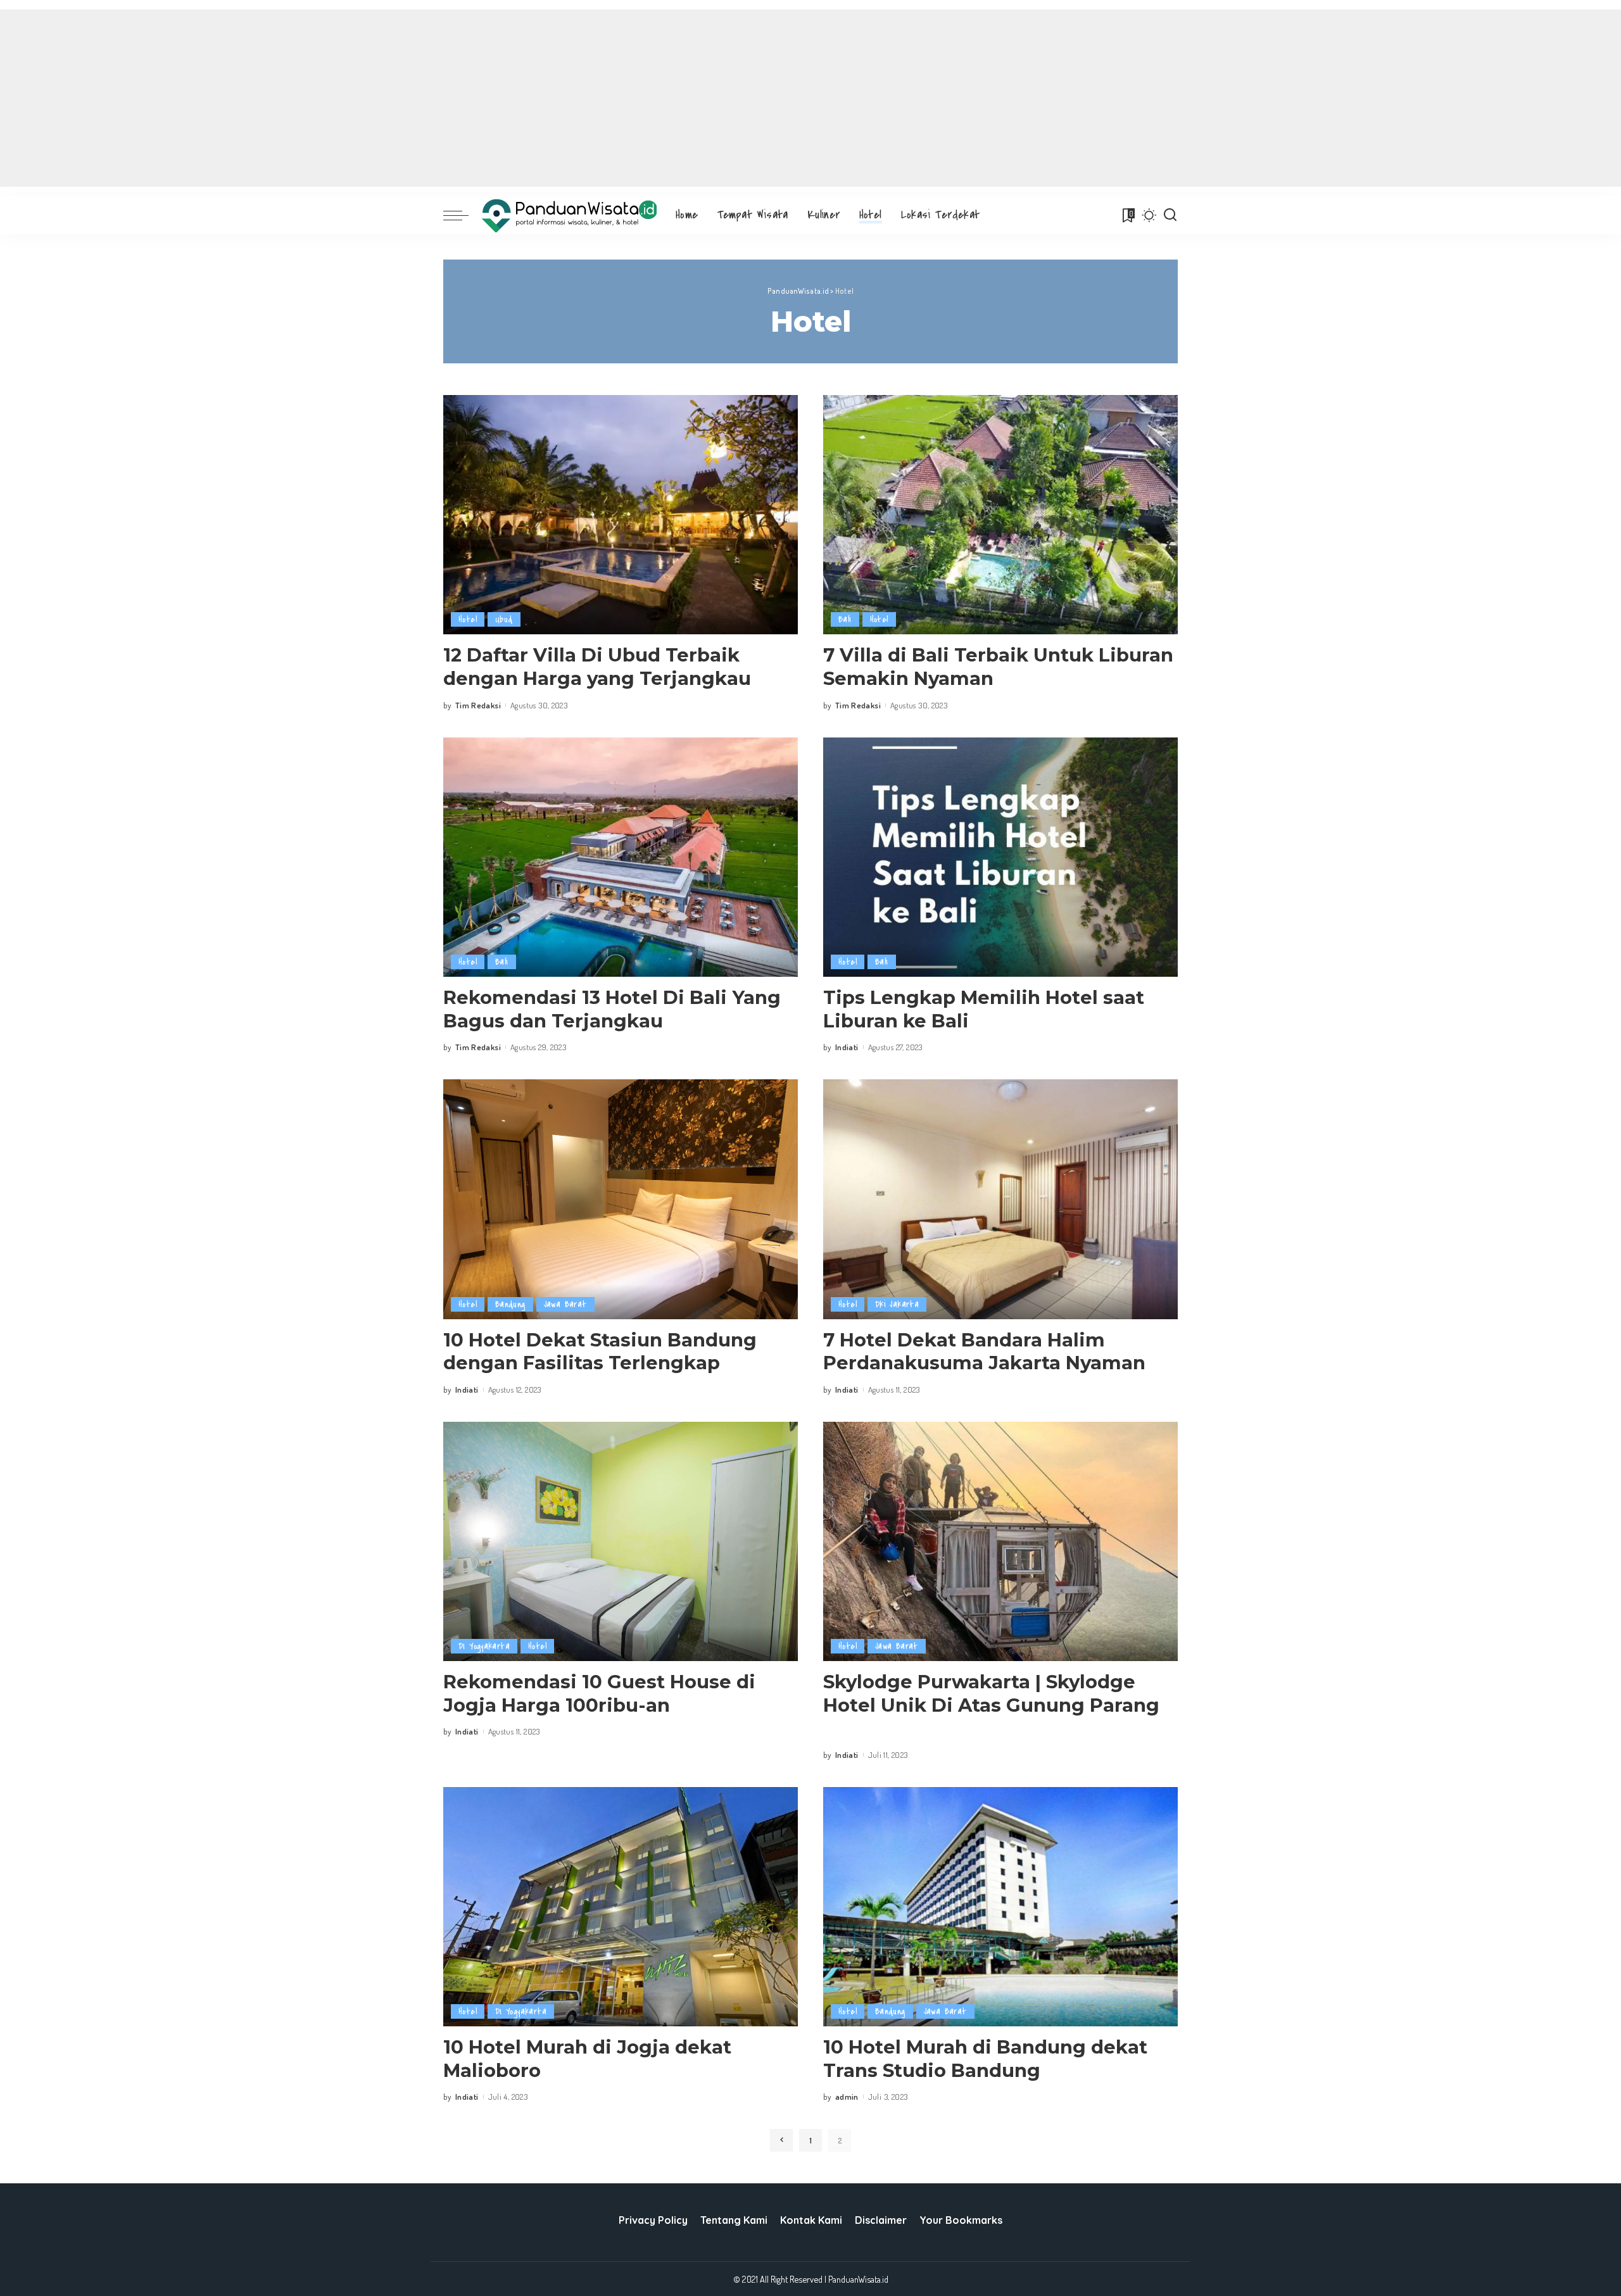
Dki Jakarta (897, 1304)
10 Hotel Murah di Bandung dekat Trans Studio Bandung (985, 2059)
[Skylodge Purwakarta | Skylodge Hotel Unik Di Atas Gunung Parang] (1000, 1541)
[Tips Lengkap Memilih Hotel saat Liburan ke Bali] (1000, 857)
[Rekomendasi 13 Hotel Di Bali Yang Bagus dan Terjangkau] (621, 857)
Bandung (510, 1304)
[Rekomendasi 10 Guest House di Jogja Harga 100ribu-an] (621, 1541)
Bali (845, 619)
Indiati (847, 1047)
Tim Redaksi (478, 705)
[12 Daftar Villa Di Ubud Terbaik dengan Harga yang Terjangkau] (621, 515)
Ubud (504, 619)
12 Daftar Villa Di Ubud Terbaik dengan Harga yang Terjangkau (597, 667)
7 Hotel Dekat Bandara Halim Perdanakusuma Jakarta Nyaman (984, 1352)
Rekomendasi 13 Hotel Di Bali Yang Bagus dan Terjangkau (612, 1009)
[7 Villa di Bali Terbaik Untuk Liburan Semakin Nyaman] (1000, 515)
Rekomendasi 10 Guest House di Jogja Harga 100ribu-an (599, 1693)
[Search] (1170, 215)
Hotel (468, 619)
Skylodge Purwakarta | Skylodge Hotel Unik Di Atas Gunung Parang (991, 1693)
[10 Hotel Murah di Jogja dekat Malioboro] (621, 1907)
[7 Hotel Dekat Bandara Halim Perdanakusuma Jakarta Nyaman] (1000, 1199)
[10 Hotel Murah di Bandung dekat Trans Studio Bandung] (1000, 1907)
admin (847, 2097)
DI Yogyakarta (484, 1646)
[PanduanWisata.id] (569, 216)
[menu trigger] (462, 215)
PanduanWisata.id (858, 2279)
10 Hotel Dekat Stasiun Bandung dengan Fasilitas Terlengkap (600, 1352)
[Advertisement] (810, 98)
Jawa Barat (565, 1304)
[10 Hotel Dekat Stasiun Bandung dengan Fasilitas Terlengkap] (621, 1199)
